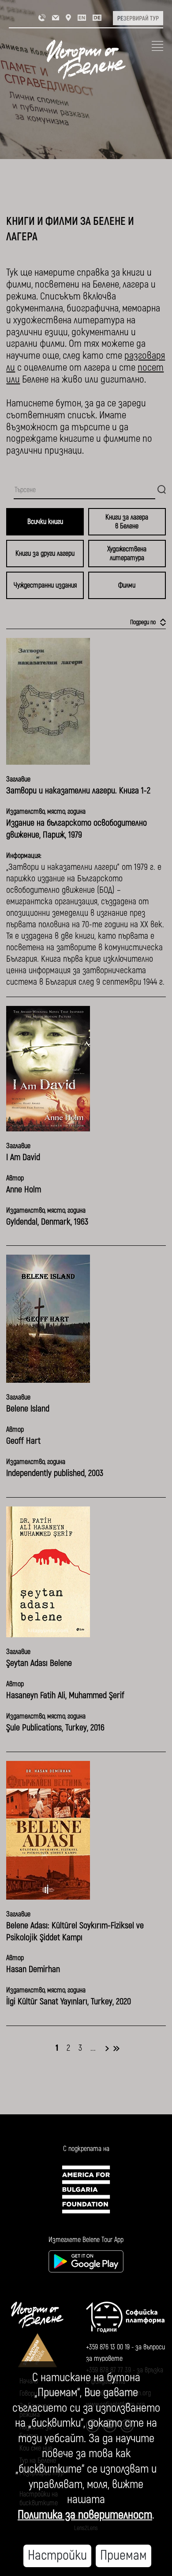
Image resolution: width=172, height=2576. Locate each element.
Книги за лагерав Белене (127, 522)
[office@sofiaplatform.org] (56, 17)
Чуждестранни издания (45, 585)
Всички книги (45, 522)
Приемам (123, 2555)
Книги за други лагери (45, 554)
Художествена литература (127, 554)
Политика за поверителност (85, 2515)
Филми (127, 585)
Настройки (57, 2555)
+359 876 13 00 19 (108, 2347)
